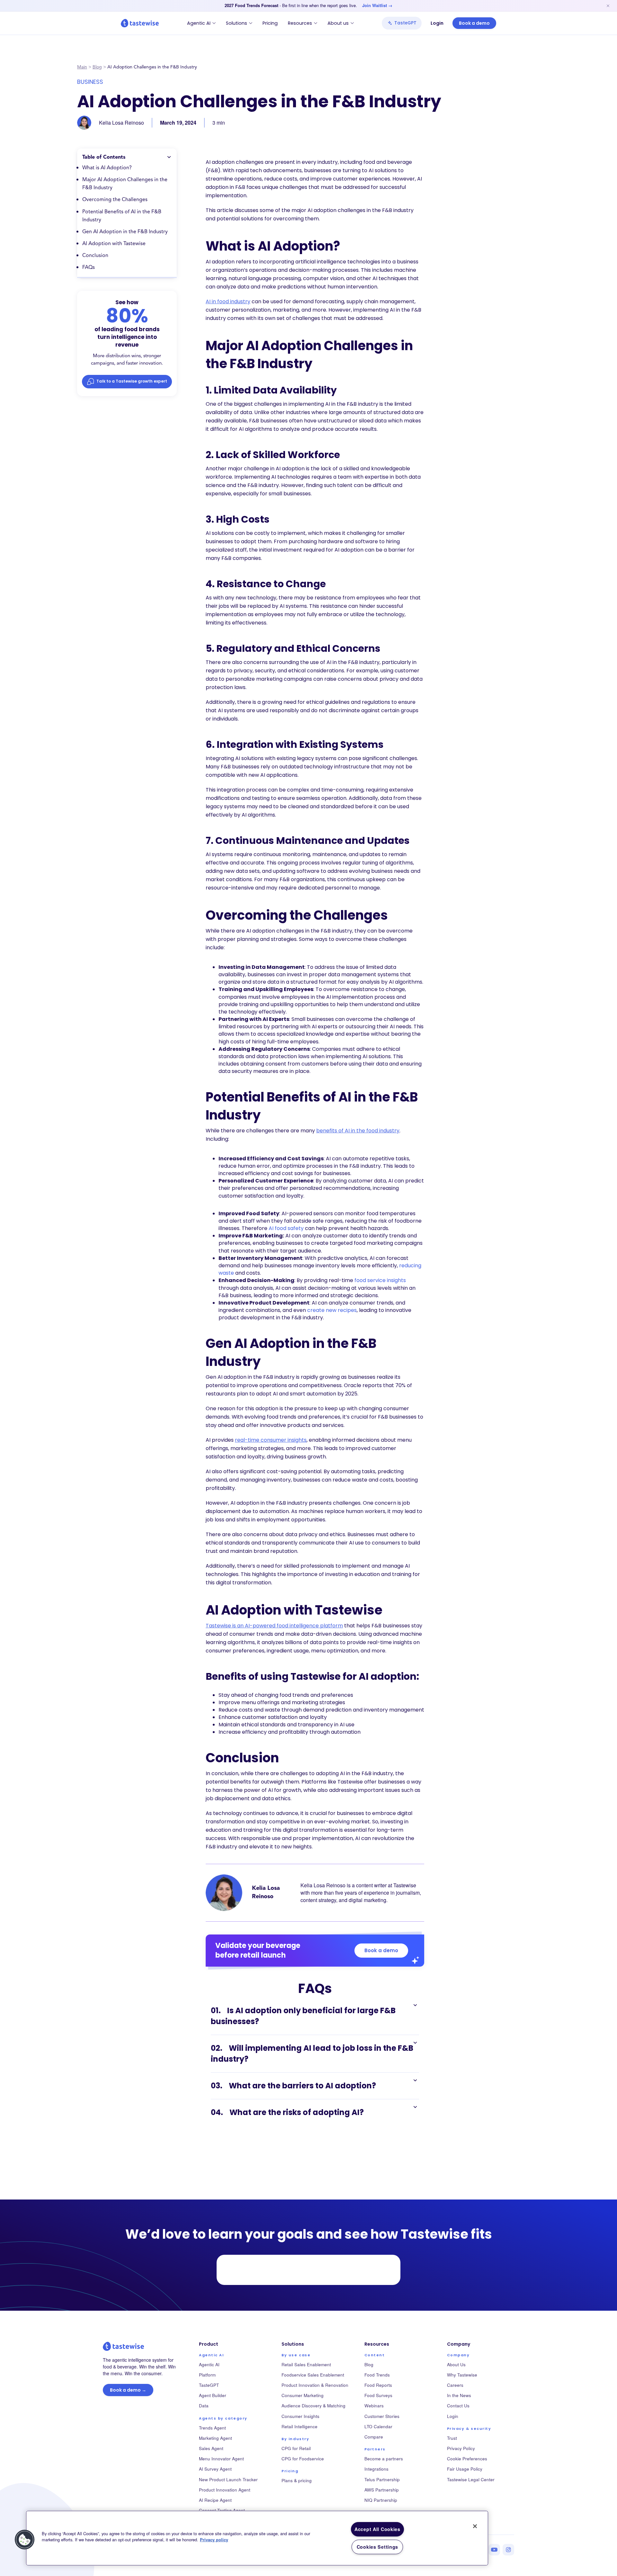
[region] (257, 2538)
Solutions (237, 23)
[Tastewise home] (140, 23)
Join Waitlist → (377, 5)
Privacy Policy (461, 2448)
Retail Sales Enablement (306, 2364)
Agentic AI (199, 23)
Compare (374, 2437)
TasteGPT (405, 23)
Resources (300, 23)
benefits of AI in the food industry (358, 1131)
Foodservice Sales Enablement (313, 2375)
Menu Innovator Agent (221, 2459)
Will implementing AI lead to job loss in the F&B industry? (312, 2054)
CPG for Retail (296, 2448)
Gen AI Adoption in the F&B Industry (125, 232)
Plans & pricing (297, 2480)
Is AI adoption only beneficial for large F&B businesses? (303, 2016)
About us (338, 23)
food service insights (380, 1280)
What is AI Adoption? (107, 168)
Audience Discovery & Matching (313, 2406)
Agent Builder (213, 2395)
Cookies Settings (378, 2547)
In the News (459, 2395)
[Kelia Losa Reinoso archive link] (224, 1893)
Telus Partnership (382, 2479)
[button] (25, 2540)
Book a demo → (128, 2390)
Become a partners (384, 2459)
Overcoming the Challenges (115, 200)
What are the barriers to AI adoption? (293, 2086)
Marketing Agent (215, 2438)
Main (82, 67)
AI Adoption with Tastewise (114, 244)
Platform (207, 2375)
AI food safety (286, 1228)
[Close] (475, 2526)
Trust (452, 2438)
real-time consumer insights (271, 1440)
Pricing (270, 23)
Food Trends (377, 2375)
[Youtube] (494, 2550)
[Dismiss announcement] (608, 6)
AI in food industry (228, 301)
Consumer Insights (300, 2416)
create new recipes (332, 1310)
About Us (456, 2364)
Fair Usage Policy (465, 2469)
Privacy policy (214, 2540)
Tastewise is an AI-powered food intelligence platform (274, 1626)
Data (204, 2406)
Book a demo (474, 23)
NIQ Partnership (381, 2500)
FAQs (89, 268)
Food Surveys (378, 2395)
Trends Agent (212, 2428)
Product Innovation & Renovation (315, 2385)
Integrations (376, 2469)
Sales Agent (211, 2448)
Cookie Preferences (467, 2459)
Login (437, 23)
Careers (455, 2385)
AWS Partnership (382, 2490)
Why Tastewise (462, 2375)
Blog (97, 67)
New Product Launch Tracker (228, 2479)
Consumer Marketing (303, 2395)
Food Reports (378, 2385)
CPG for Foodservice (303, 2459)
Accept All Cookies (377, 2529)
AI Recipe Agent (215, 2500)
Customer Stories (382, 2416)
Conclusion (95, 256)
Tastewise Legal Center (471, 2479)
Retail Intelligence (300, 2426)
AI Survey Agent (215, 2469)
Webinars (374, 2406)
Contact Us (458, 2406)
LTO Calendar (378, 2426)
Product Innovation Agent (225, 2490)
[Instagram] (508, 2550)
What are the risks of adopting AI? (287, 2112)
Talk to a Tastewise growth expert (132, 381)
